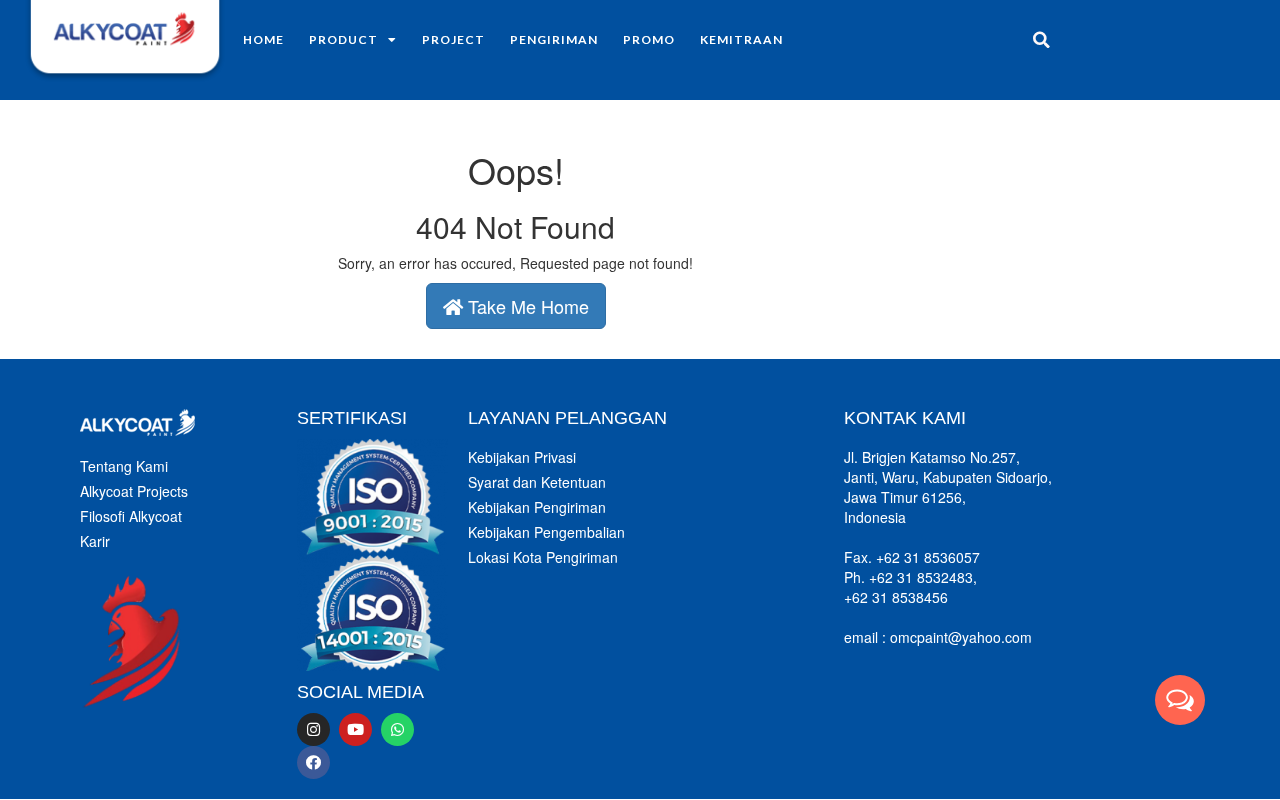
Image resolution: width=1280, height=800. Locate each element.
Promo (649, 39)
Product (343, 39)
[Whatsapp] (397, 729)
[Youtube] (355, 729)
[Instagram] (313, 729)
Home (263, 39)
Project (453, 39)
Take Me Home (526, 306)
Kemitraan (741, 39)
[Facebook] (313, 762)
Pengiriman (554, 39)
